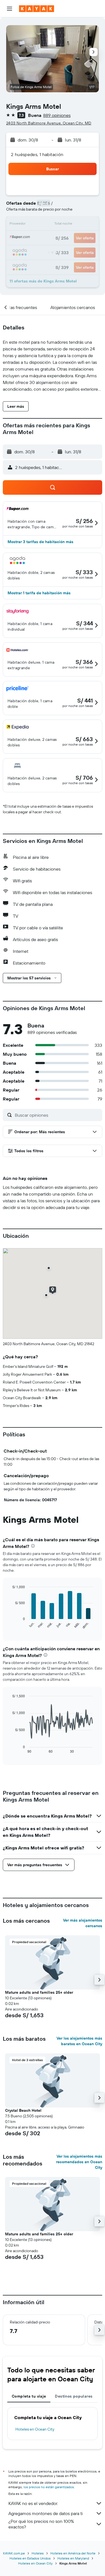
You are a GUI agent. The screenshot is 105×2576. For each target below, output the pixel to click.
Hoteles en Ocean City (35, 2429)
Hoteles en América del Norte (73, 2553)
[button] (10, 9)
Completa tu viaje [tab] (29, 2396)
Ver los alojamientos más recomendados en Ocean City (79, 2162)
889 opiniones (57, 115)
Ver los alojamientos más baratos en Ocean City (79, 2041)
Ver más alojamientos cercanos (83, 1923)
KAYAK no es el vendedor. (33, 2503)
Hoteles (38, 2553)
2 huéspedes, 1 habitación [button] (37, 154)
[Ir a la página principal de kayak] (37, 9)
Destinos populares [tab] (74, 2396)
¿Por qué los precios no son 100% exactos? (41, 2524)
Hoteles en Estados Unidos (30, 2558)
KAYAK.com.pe (14, 2553)
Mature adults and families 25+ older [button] (39, 1992)
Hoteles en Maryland (73, 2558)
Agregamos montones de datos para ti (46, 2513)
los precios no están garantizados (49, 2487)
